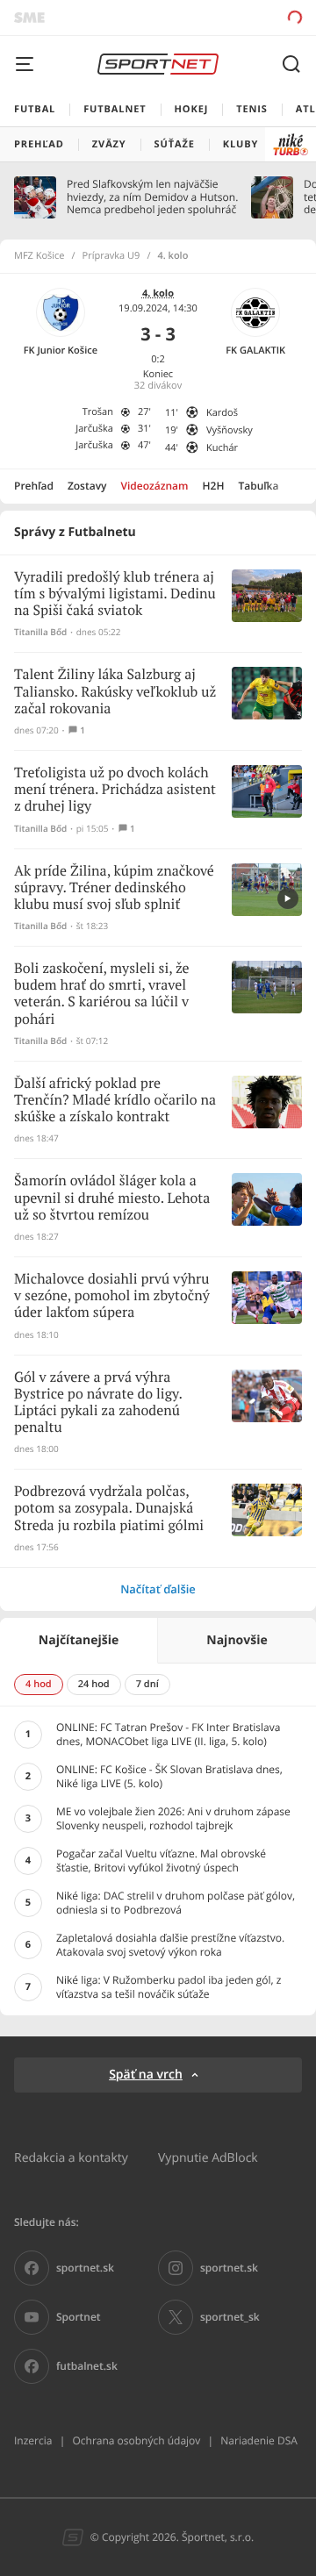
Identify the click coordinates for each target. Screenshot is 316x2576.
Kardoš (222, 413)
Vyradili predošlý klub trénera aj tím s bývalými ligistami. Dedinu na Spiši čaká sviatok (115, 594)
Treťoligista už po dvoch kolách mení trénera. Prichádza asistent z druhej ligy (115, 790)
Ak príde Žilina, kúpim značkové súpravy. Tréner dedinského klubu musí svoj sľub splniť (114, 888)
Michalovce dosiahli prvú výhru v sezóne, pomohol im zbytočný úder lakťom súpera (112, 1296)
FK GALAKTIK (255, 351)
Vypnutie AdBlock (208, 2157)
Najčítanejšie (79, 1640)
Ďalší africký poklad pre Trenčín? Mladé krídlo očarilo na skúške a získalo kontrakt (115, 1101)
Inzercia (33, 2440)
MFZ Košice (39, 256)
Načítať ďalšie (158, 1589)
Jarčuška (94, 429)
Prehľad (34, 486)
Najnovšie (237, 1640)
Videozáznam (155, 486)
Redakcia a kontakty (71, 2157)
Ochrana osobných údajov (136, 2440)
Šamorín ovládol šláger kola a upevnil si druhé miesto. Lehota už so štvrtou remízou (112, 1198)
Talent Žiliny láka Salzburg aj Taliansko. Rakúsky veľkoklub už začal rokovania (115, 692)
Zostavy (87, 486)
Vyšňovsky (230, 430)
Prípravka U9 (111, 256)
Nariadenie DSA (259, 2440)
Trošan (98, 412)
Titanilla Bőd (40, 632)
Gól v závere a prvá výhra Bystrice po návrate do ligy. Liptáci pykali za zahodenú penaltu (98, 1403)
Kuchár (222, 448)
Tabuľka (258, 486)
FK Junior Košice (61, 351)
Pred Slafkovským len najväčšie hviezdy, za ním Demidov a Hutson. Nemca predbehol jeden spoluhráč (152, 197)
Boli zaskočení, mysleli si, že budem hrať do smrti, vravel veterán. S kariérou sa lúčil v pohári (102, 995)
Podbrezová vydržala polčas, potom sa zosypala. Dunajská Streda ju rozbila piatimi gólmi (109, 1509)
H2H (214, 486)
